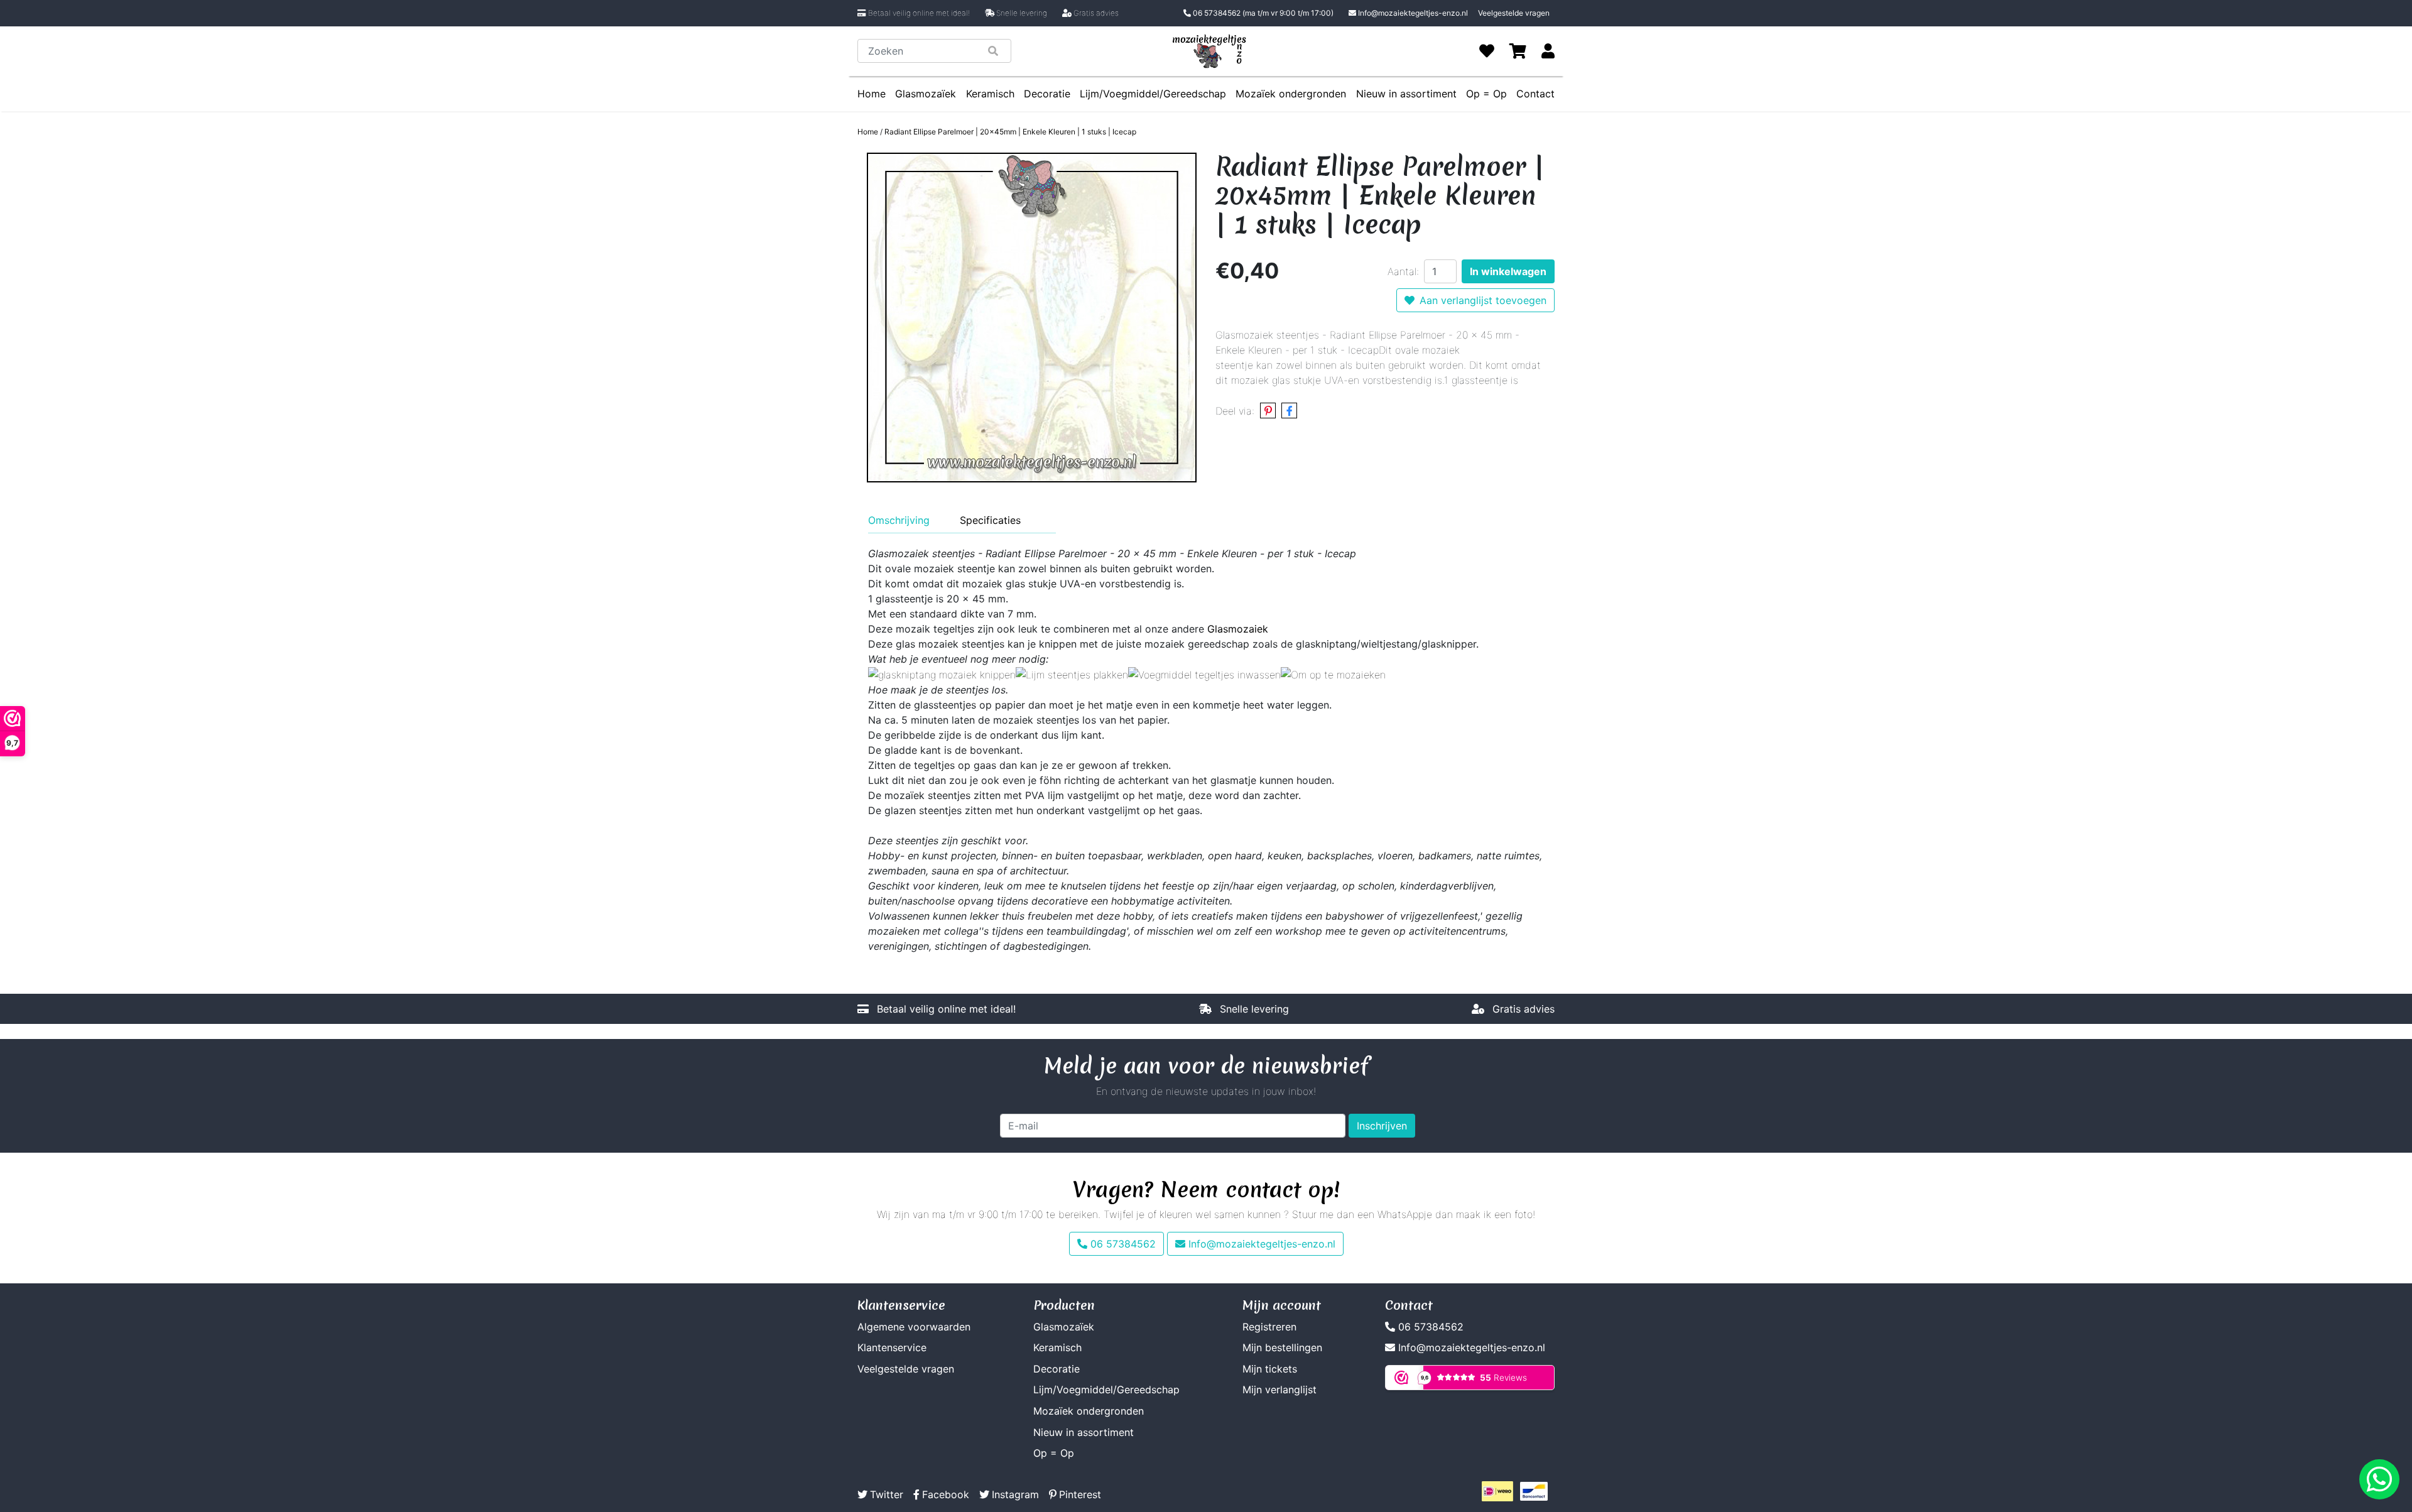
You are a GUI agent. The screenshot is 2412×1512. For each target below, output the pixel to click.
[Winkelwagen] (1518, 51)
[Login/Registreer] (1548, 51)
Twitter (887, 1494)
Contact (1535, 94)
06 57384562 (1262, 13)
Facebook (946, 1494)
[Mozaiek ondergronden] (1333, 674)
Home (872, 94)
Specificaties (990, 520)
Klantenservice (892, 1347)
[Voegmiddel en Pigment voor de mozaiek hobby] (1204, 674)
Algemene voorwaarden (914, 1327)
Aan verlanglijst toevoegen (1483, 300)
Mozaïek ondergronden (1291, 94)
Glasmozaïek (926, 94)
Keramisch (990, 94)
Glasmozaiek (1238, 629)
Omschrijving (899, 520)
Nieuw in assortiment (1406, 94)
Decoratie (1047, 94)
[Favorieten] (1487, 51)
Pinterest (1080, 1494)
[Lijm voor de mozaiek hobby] (1072, 674)
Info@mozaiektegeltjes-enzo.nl (1413, 13)
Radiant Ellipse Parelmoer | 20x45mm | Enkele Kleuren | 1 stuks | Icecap (1010, 132)
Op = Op (1486, 94)
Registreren (1269, 1327)
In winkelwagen (1508, 271)
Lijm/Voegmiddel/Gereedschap (1153, 94)
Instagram (1015, 1494)
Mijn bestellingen (1282, 1347)
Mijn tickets (1270, 1369)
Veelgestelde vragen (1514, 13)
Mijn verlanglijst (1279, 1390)
